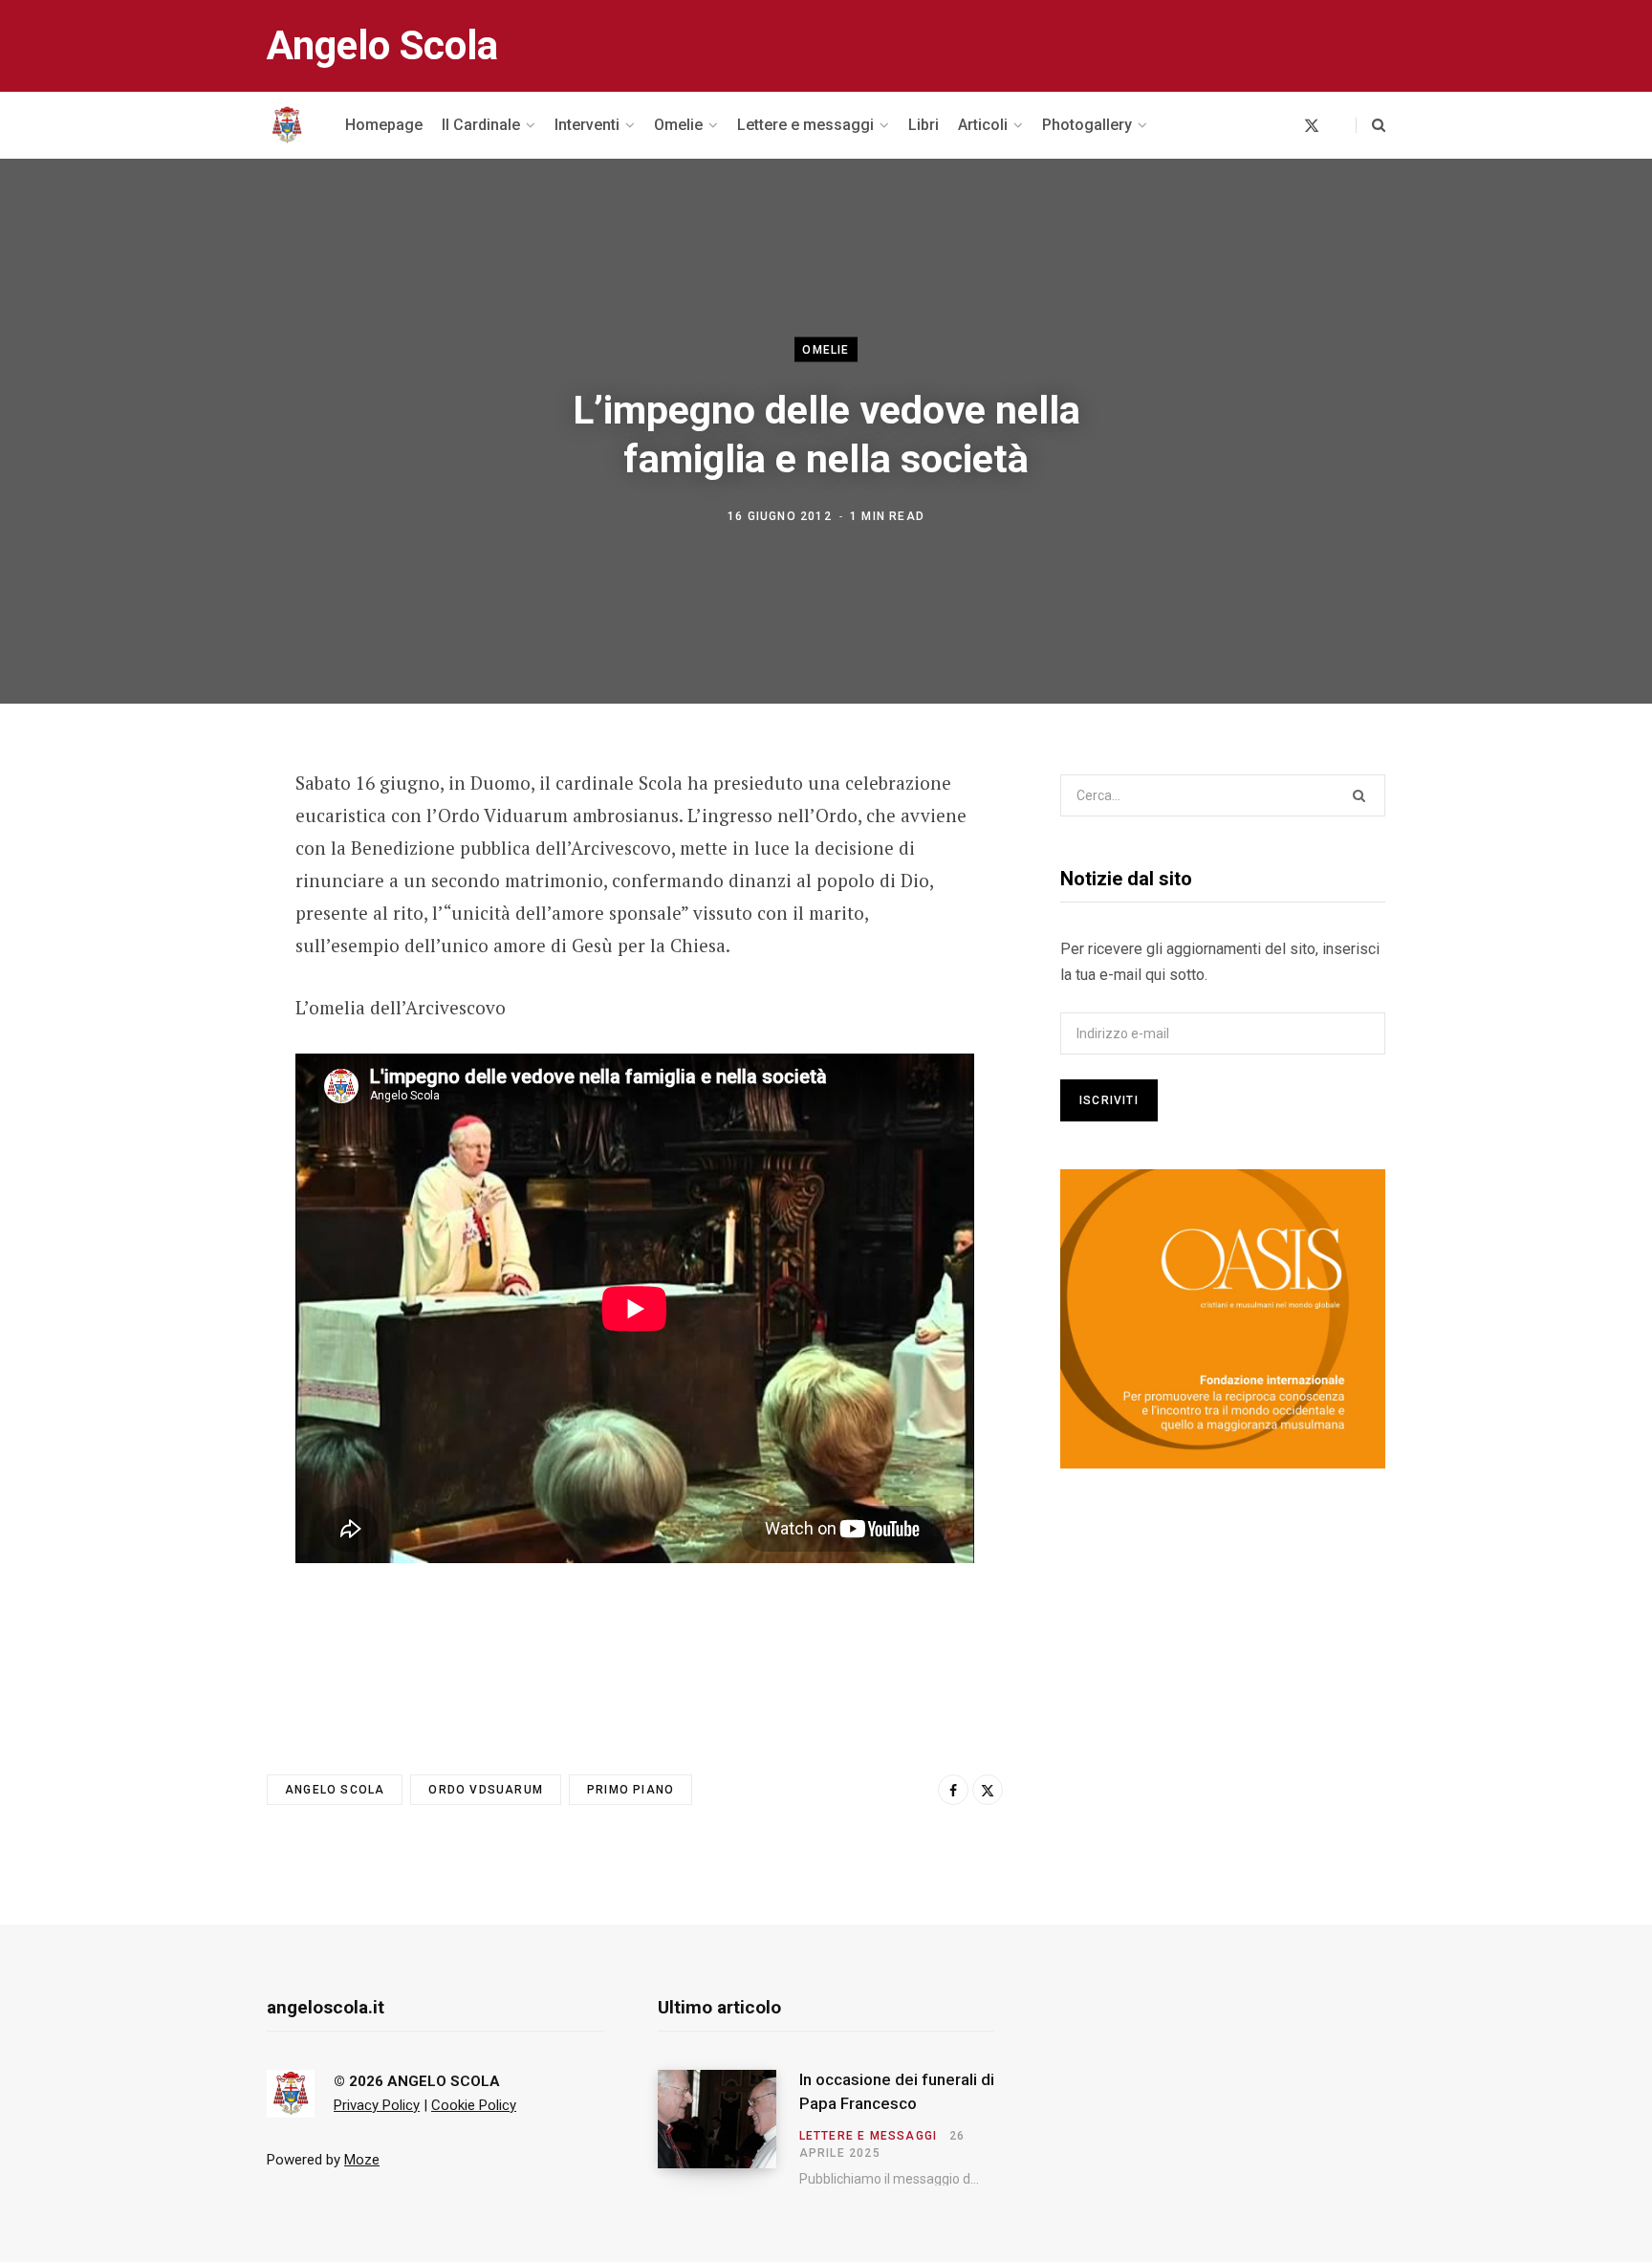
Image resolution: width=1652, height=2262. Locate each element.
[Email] (172, 939)
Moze (362, 2160)
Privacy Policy (377, 2105)
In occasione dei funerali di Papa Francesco (897, 2092)
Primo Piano (630, 1790)
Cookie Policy (474, 2105)
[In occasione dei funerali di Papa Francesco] (728, 2128)
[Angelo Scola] (287, 125)
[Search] (1370, 125)
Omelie (826, 349)
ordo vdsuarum (486, 1790)
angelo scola (335, 1790)
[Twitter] (172, 888)
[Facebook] (172, 837)
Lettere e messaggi (869, 2136)
